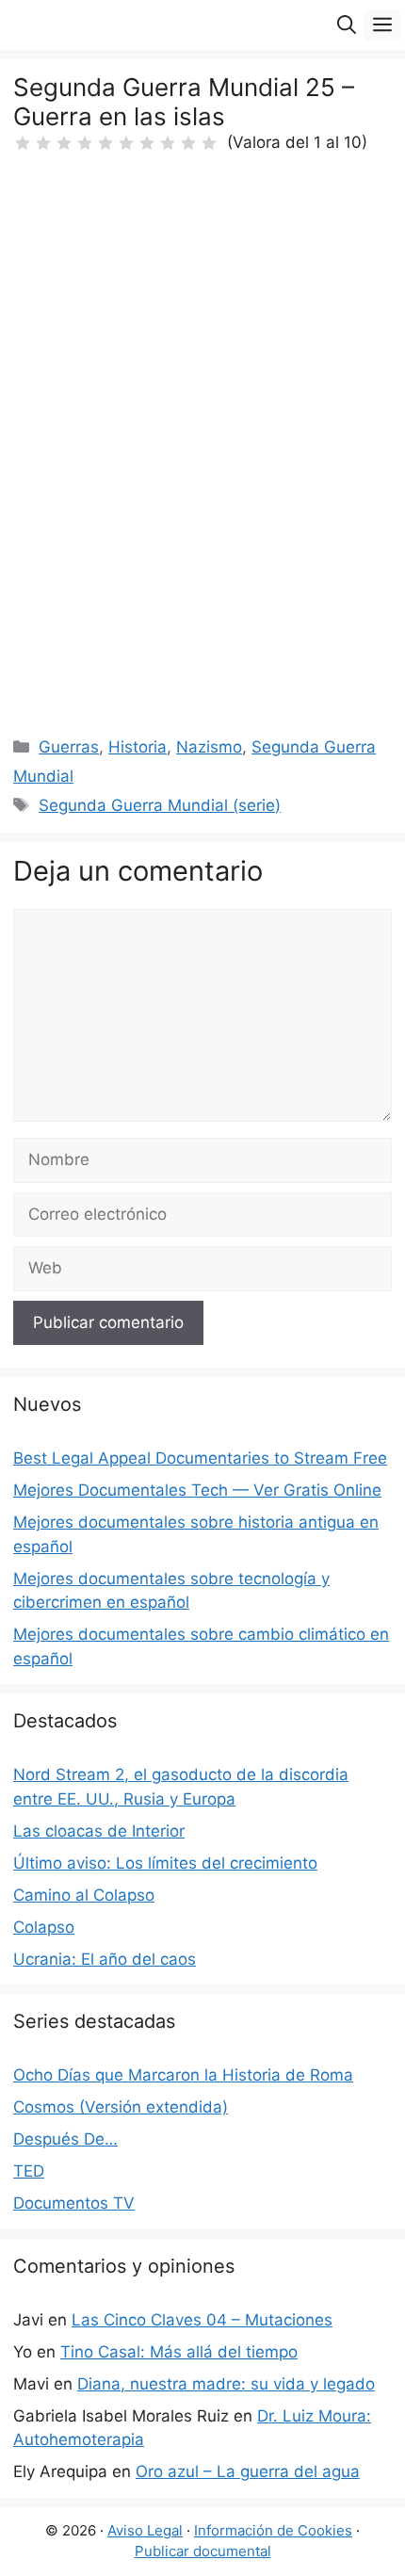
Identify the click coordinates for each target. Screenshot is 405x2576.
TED (29, 2171)
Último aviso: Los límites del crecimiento (165, 1863)
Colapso (44, 1927)
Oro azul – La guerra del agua (248, 2471)
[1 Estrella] (23, 143)
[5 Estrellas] (105, 143)
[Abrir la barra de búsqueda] (347, 25)
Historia (138, 747)
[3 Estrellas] (64, 143)
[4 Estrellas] (85, 143)
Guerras (69, 747)
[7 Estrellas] (147, 143)
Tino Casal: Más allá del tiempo (179, 2352)
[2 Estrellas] (43, 143)
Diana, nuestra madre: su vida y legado (226, 2384)
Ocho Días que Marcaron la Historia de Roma (183, 2075)
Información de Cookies (273, 2530)
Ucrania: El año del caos (105, 1959)
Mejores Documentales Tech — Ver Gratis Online (197, 1490)
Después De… (65, 2139)
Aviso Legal (145, 2530)
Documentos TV (74, 2203)
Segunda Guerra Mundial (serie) (160, 805)
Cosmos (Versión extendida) (121, 2107)
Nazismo (209, 747)
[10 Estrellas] (209, 143)
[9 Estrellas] (188, 143)
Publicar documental (203, 2551)
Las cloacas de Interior (99, 1831)
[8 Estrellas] (168, 143)
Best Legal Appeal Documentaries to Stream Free (200, 1458)
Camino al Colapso (84, 1895)
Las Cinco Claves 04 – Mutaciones (202, 2320)
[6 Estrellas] (126, 143)
